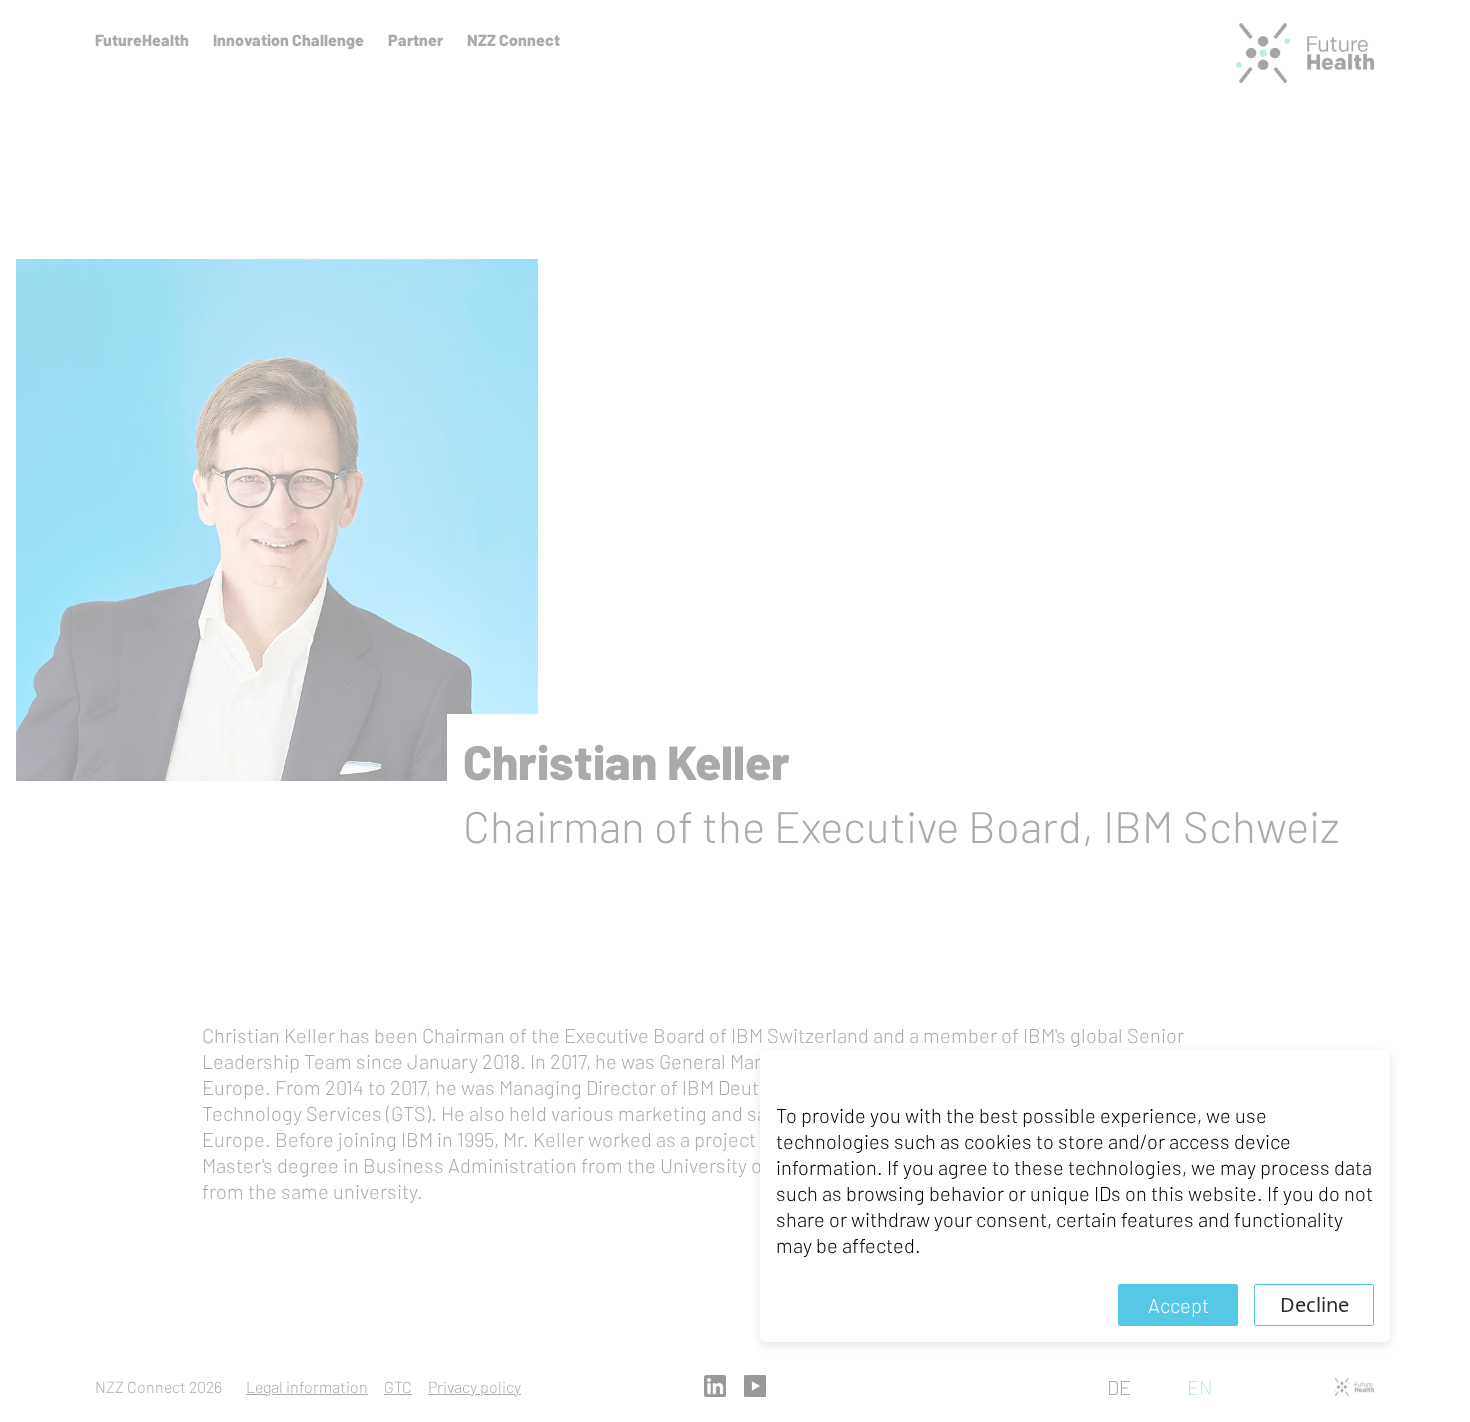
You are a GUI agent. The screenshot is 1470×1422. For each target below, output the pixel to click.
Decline (1314, 1304)
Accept (1178, 1305)
